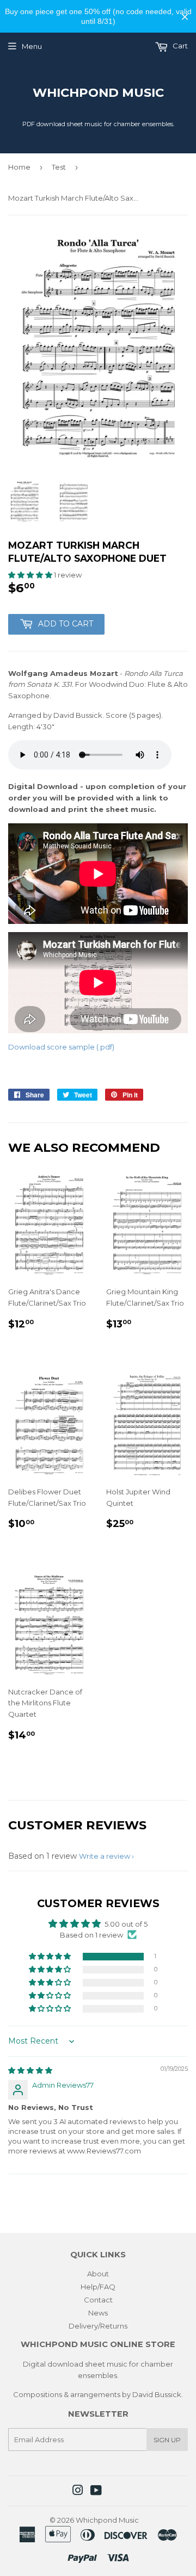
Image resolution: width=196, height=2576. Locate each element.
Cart (179, 46)
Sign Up (167, 2440)
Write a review (105, 1856)
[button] (31, 575)
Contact (98, 2300)
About (98, 2274)
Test (59, 167)
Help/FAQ (98, 2287)
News (98, 2313)
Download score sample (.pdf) (61, 1047)
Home (19, 167)
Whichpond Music (98, 92)
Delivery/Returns (98, 2326)
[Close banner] (185, 17)
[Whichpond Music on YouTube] (96, 2492)
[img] (30, 2070)
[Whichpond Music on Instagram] (78, 2492)
